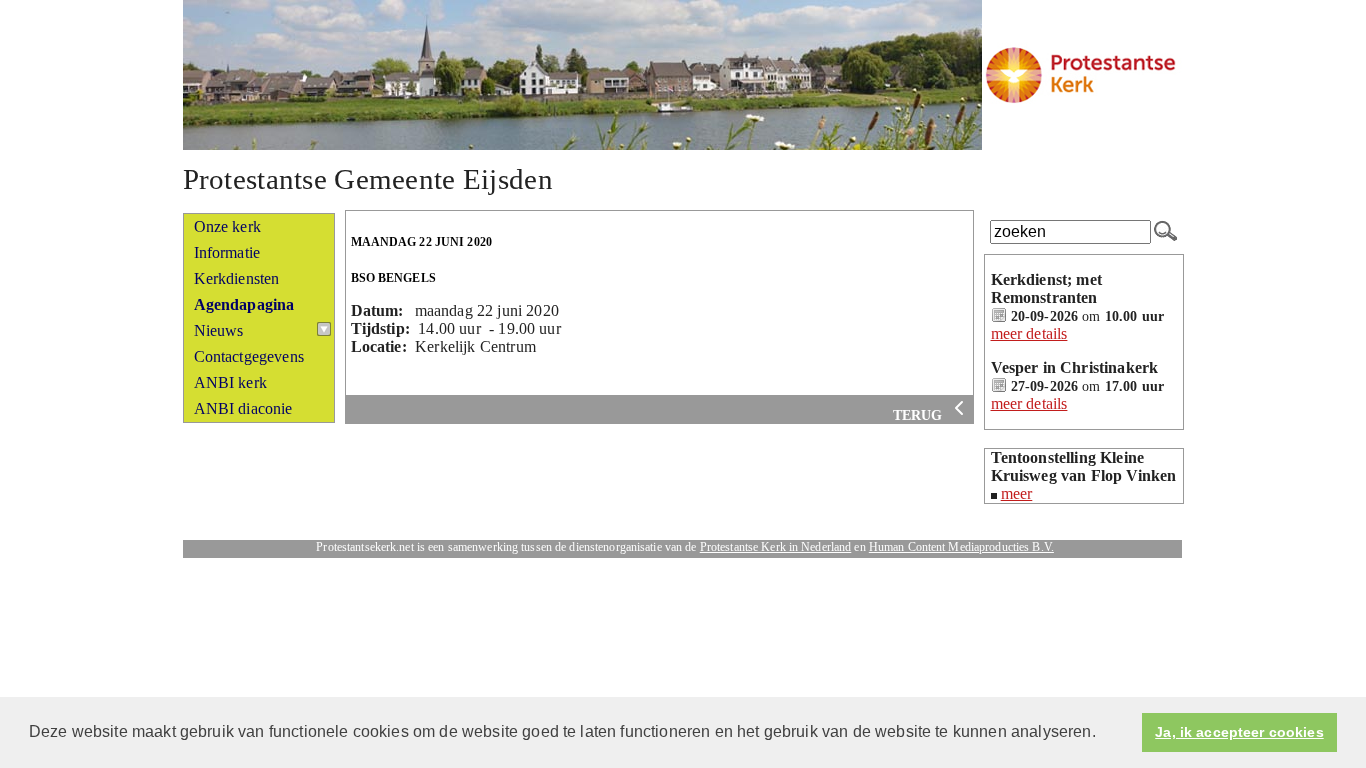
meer (1017, 493)
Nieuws (219, 330)
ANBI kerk (230, 382)
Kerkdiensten (237, 278)
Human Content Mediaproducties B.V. (961, 547)
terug (920, 415)
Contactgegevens (249, 356)
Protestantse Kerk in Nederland (776, 547)
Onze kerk (227, 226)
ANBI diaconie (243, 408)
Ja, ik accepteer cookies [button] (1239, 732)
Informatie (227, 252)
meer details (1029, 333)
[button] (1103, 734)
